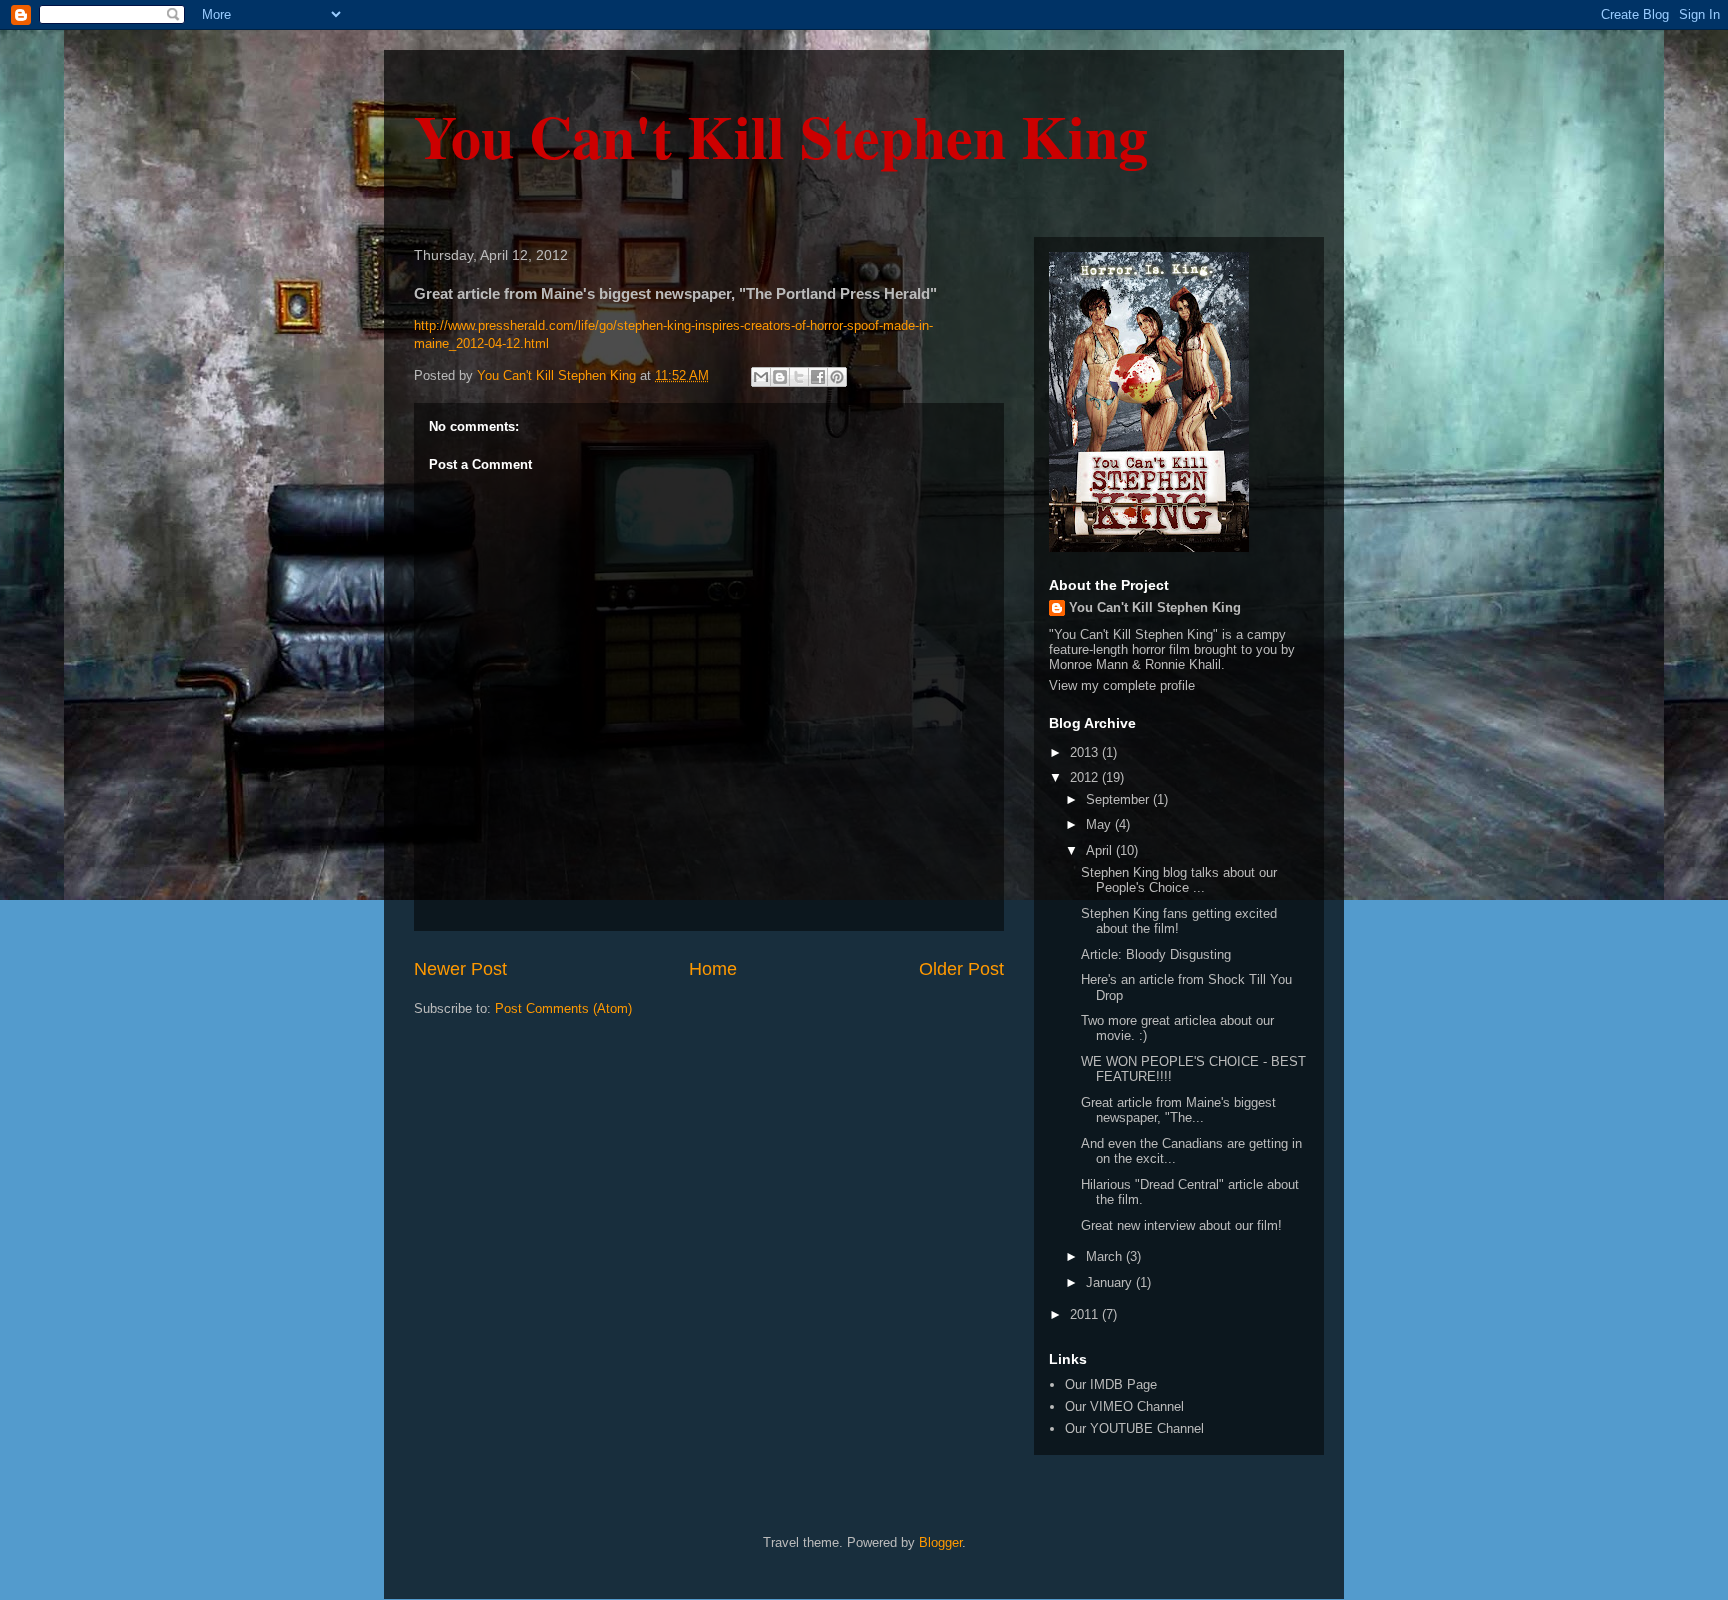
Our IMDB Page (1111, 1384)
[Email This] (761, 377)
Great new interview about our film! (1181, 1225)
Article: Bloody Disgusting (1156, 954)
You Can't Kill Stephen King (781, 135)
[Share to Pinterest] (837, 377)
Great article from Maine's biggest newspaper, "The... (1178, 1110)
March (1106, 1256)
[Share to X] (799, 377)
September (1119, 799)
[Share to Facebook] (818, 377)
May (1100, 824)
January (1111, 1282)
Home (713, 969)
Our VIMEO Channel (1124, 1406)
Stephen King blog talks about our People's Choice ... (1179, 880)
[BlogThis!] (780, 377)
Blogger (940, 1542)
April (1101, 850)
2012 (1086, 777)
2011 (1086, 1314)
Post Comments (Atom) (563, 1008)
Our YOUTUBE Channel (1134, 1428)
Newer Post (460, 969)
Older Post (961, 969)
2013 (1086, 752)
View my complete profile (1122, 685)
